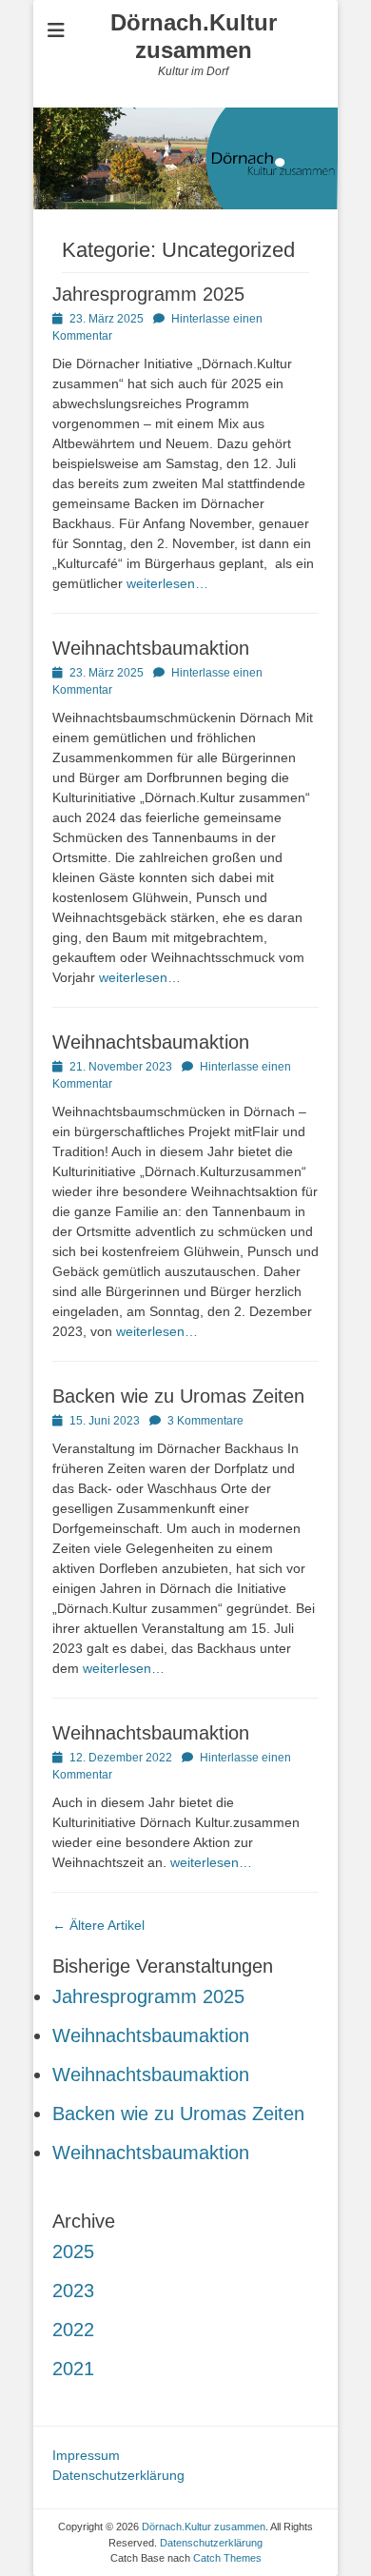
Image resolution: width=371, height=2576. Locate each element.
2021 (73, 2369)
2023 (73, 2291)
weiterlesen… (167, 583)
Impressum (86, 2455)
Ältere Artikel (98, 1925)
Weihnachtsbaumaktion (151, 648)
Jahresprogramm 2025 (148, 294)
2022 (73, 2330)
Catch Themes (227, 2558)
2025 (73, 2252)
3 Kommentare (205, 1421)
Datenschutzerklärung (118, 2475)
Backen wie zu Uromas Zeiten (178, 1396)
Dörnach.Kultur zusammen (194, 36)
